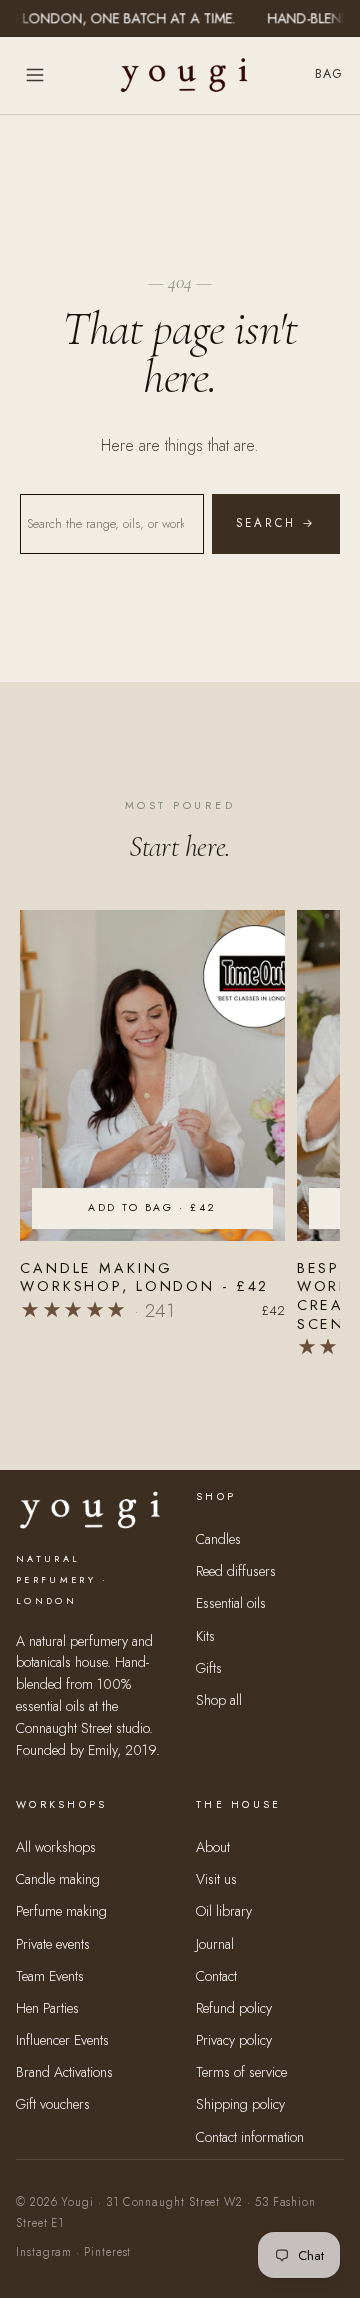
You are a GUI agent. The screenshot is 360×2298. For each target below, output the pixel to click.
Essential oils (231, 1603)
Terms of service (241, 2072)
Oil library (224, 1911)
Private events (53, 1944)
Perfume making (61, 1911)
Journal (215, 1944)
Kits (205, 1636)
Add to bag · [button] (152, 1207)
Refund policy (234, 2008)
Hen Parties (47, 2008)
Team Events (50, 1976)
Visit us (216, 1879)
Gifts (209, 1668)
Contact (216, 1976)
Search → (276, 523)
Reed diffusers (236, 1571)
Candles (218, 1539)
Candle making (58, 1879)
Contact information (250, 2137)
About (213, 1847)
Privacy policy (234, 2040)
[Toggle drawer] (35, 75)
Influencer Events (62, 2040)
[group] (152, 1133)
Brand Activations (64, 2072)
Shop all (219, 1700)
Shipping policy (240, 2104)
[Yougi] (184, 75)
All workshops (56, 1847)
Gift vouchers (53, 2104)
